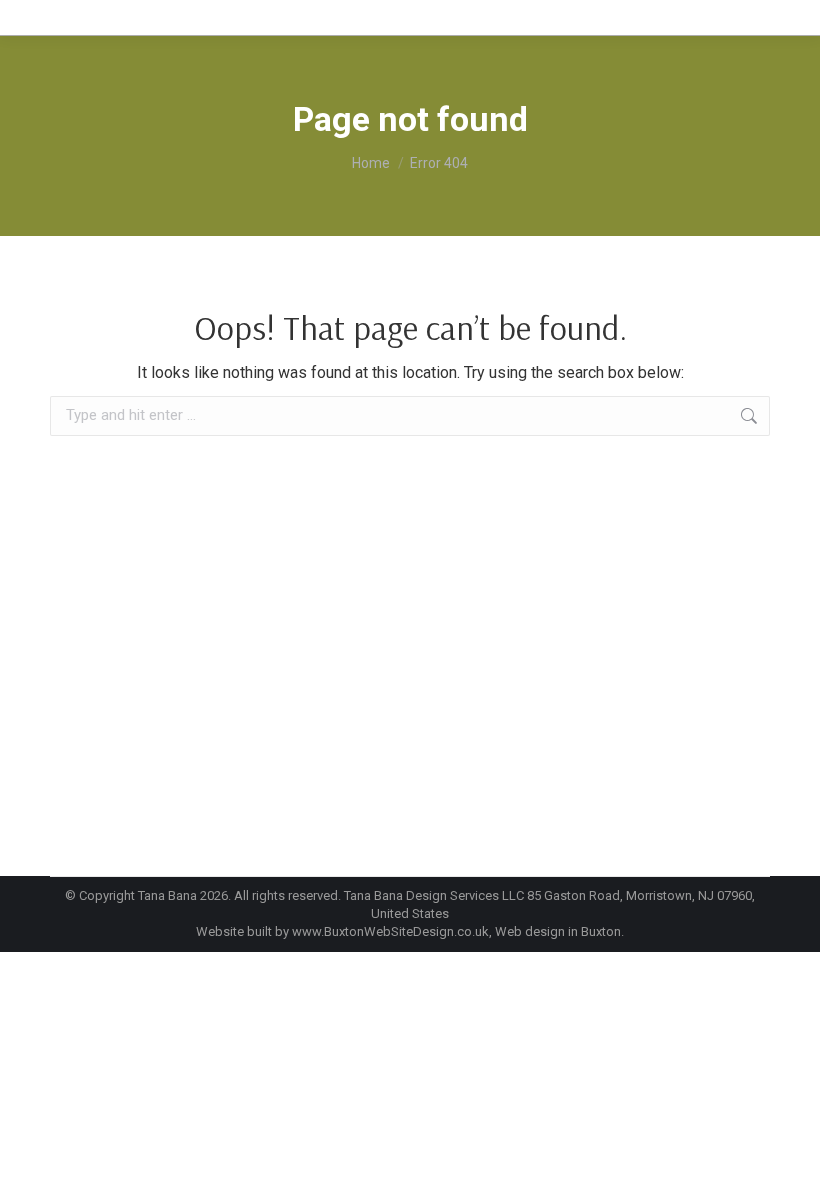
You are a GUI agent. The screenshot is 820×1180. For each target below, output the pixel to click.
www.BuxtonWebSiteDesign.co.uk (390, 931)
